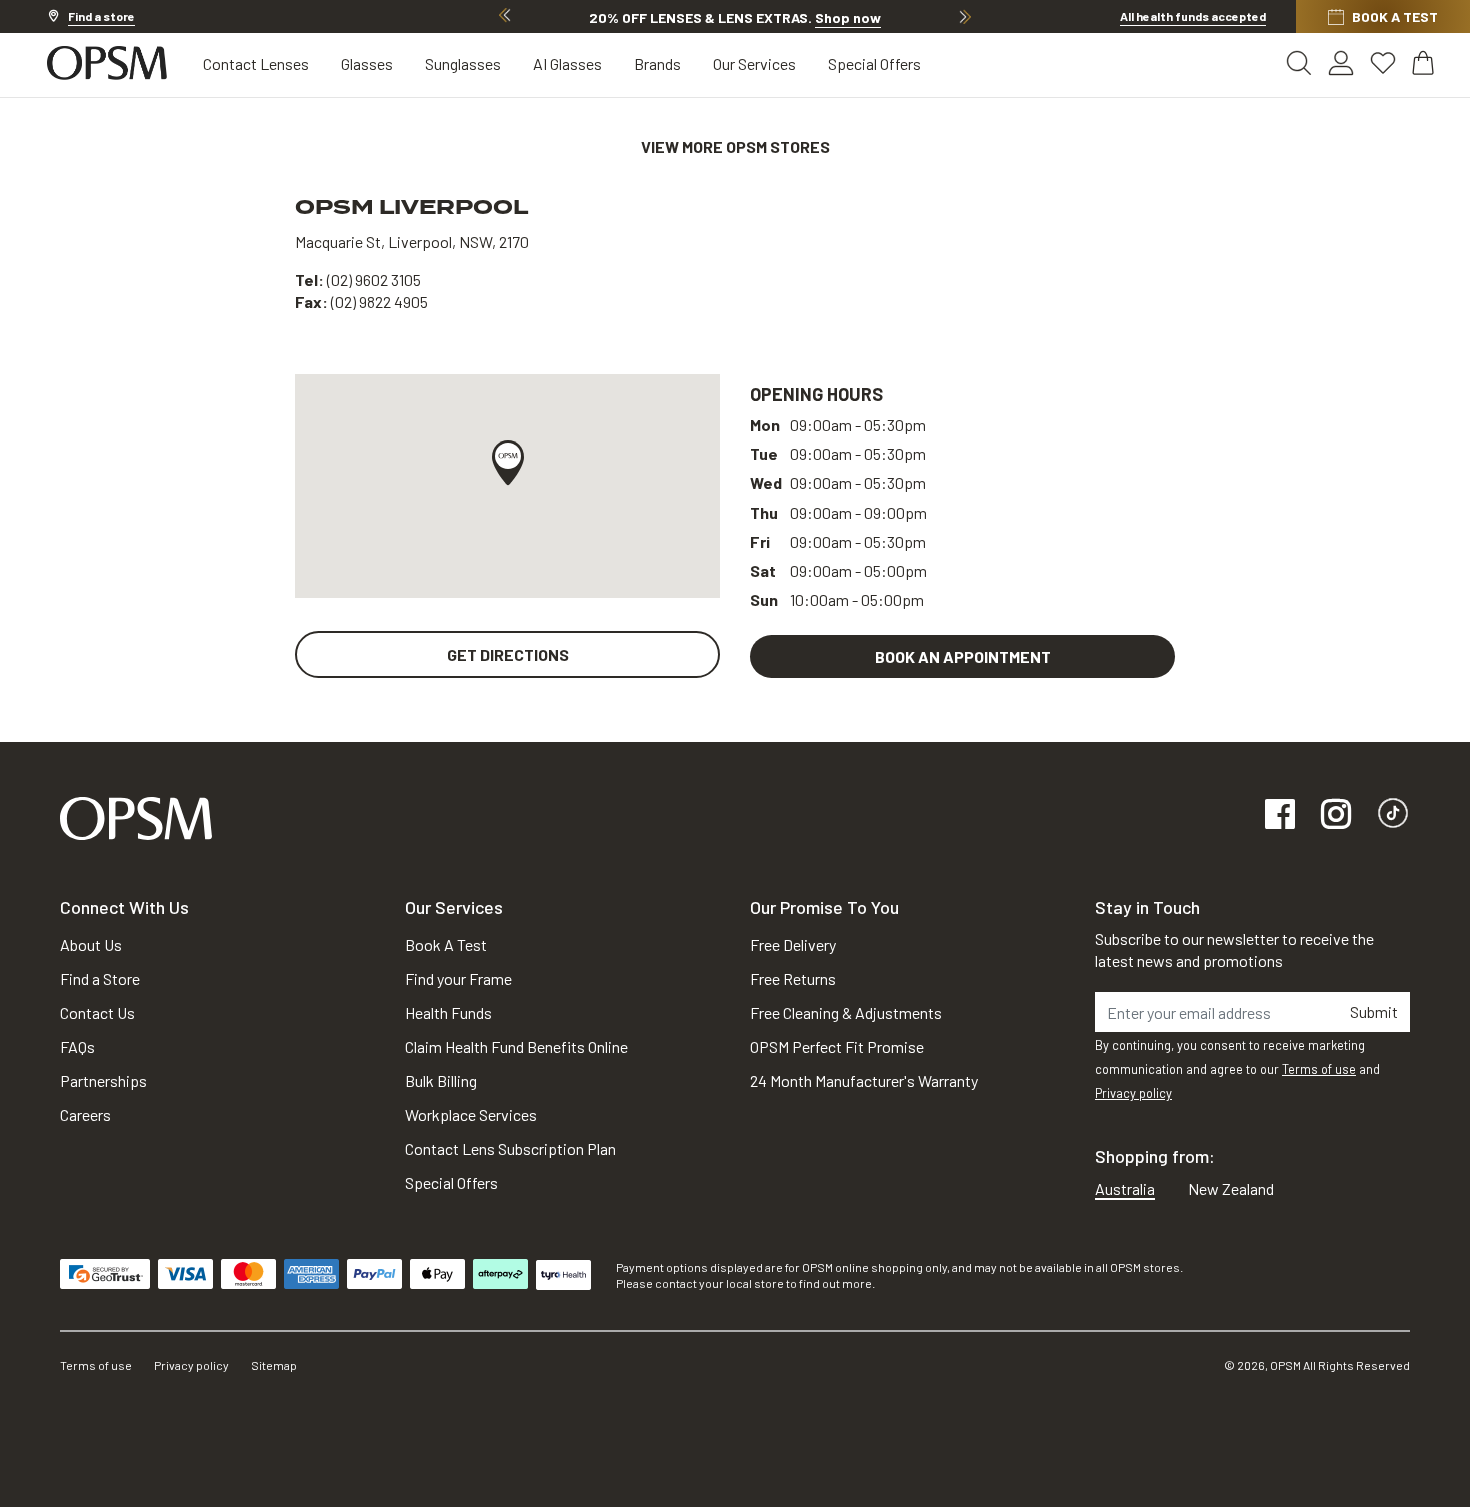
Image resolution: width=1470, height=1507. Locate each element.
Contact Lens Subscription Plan (510, 1148)
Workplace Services (471, 1114)
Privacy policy (1133, 1093)
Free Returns (793, 978)
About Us (91, 944)
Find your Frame (458, 978)
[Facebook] (1280, 815)
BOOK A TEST (1395, 16)
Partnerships (103, 1080)
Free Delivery (793, 944)
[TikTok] (1393, 815)
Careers (85, 1114)
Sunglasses (463, 63)
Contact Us (97, 1012)
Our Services (754, 63)
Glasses (367, 63)
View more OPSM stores (735, 146)
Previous (505, 16)
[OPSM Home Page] (136, 816)
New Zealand (1231, 1188)
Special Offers (874, 63)
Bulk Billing (441, 1080)
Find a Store (100, 978)
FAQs (77, 1046)
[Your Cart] (1425, 63)
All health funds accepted (1193, 16)
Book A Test (446, 944)
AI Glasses (567, 63)
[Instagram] (1336, 815)
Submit (1374, 1011)
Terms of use (1319, 1069)
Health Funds (448, 1012)
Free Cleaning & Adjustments (846, 1012)
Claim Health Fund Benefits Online (516, 1046)
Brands (657, 63)
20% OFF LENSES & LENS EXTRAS (735, 17)
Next (965, 16)
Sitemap (274, 1365)
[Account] (1341, 63)
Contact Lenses (256, 63)
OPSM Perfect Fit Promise (837, 1046)
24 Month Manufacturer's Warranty (864, 1080)
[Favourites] (1383, 63)
